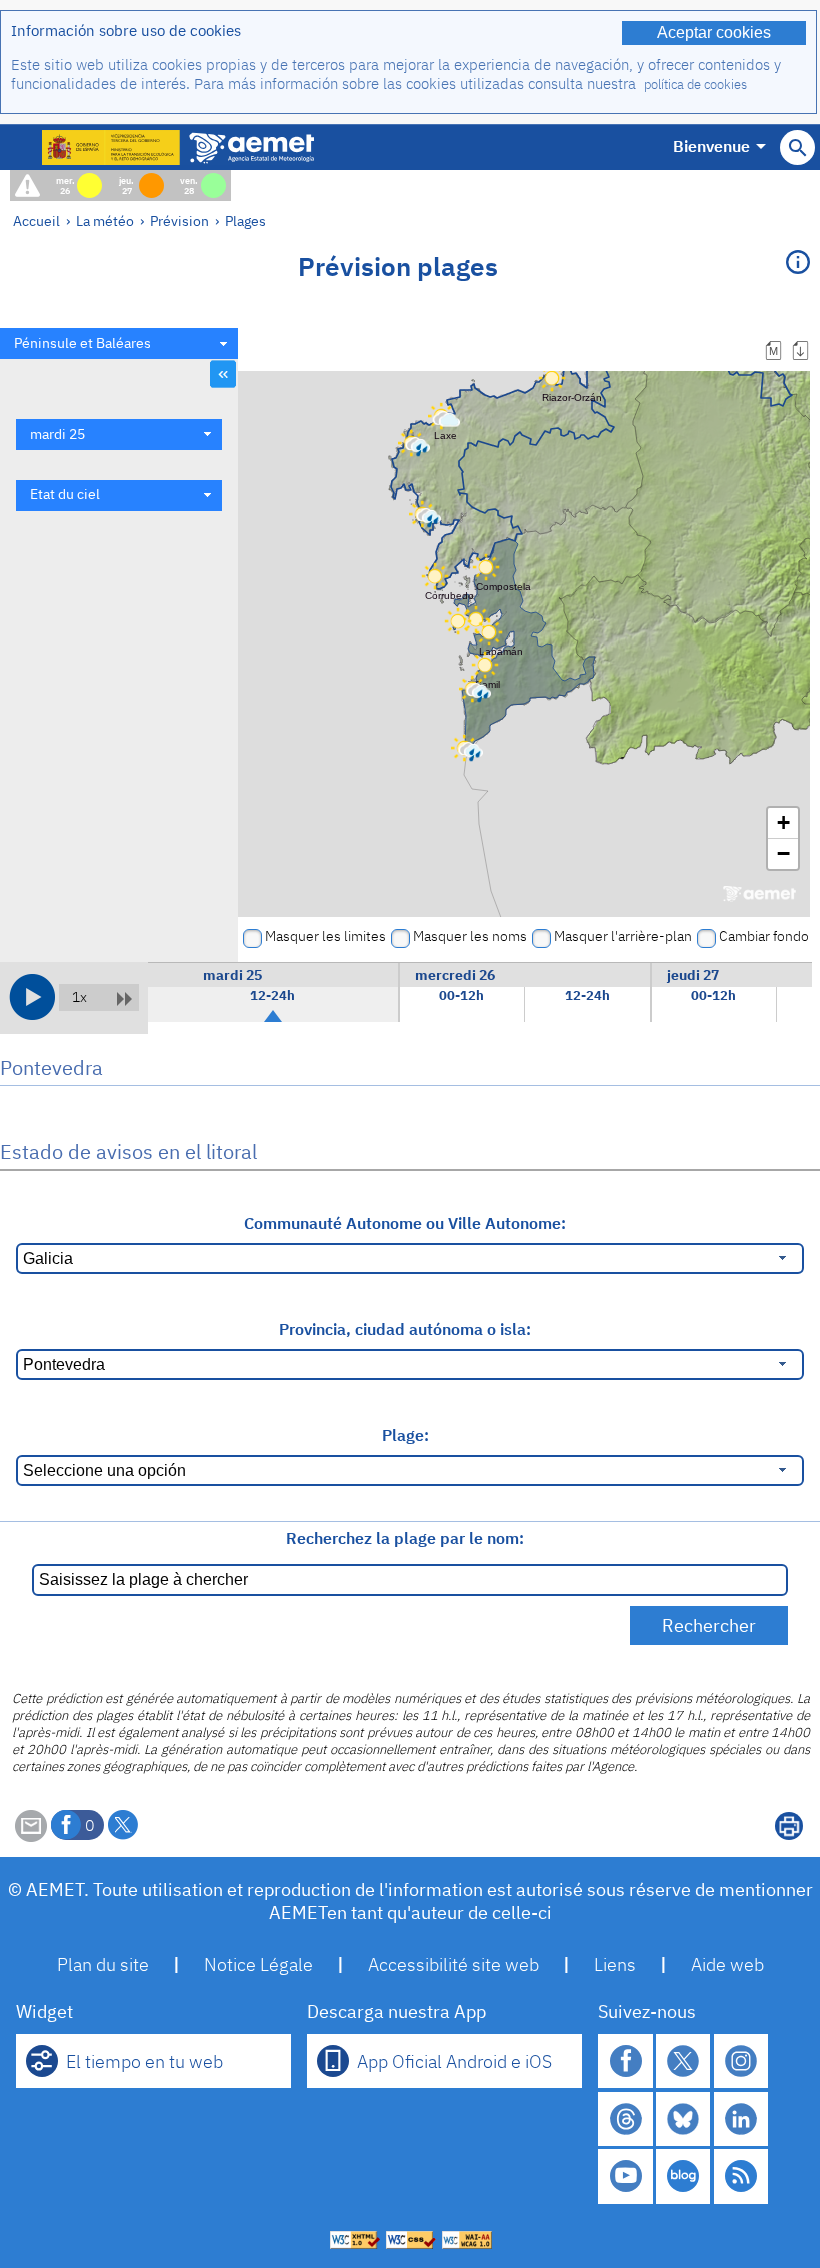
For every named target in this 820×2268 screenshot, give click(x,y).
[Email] (31, 1836)
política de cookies (695, 84)
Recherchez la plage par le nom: (405, 1538)
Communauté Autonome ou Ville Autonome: (405, 1223)
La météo (105, 220)
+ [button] (783, 822)
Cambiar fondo (764, 936)
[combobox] (119, 343)
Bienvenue (711, 146)
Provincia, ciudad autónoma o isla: (405, 1329)
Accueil (36, 220)
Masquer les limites (325, 936)
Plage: (405, 1435)
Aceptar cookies (714, 32)
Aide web (727, 1964)
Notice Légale (258, 1964)
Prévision (179, 220)
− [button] (783, 853)
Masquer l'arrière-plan (623, 936)
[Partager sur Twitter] (123, 1825)
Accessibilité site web (453, 1964)
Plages (245, 220)
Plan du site (103, 1964)
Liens (615, 1964)
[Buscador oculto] (797, 147)
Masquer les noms (470, 936)
